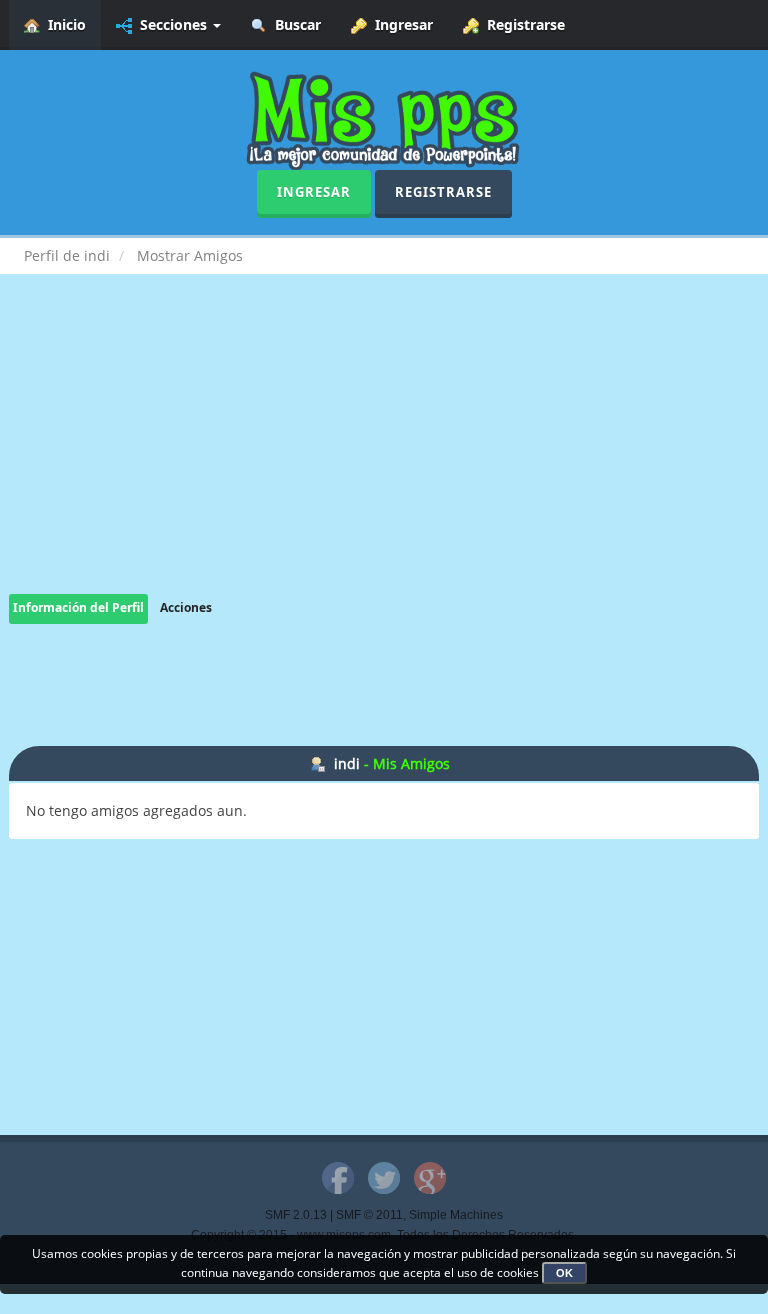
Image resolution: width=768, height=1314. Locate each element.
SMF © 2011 (369, 1215)
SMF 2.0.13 (296, 1215)
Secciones (171, 24)
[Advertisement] (384, 454)
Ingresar (400, 24)
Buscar (294, 24)
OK (564, 1273)
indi (347, 763)
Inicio (63, 24)
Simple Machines (456, 1215)
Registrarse (522, 24)
